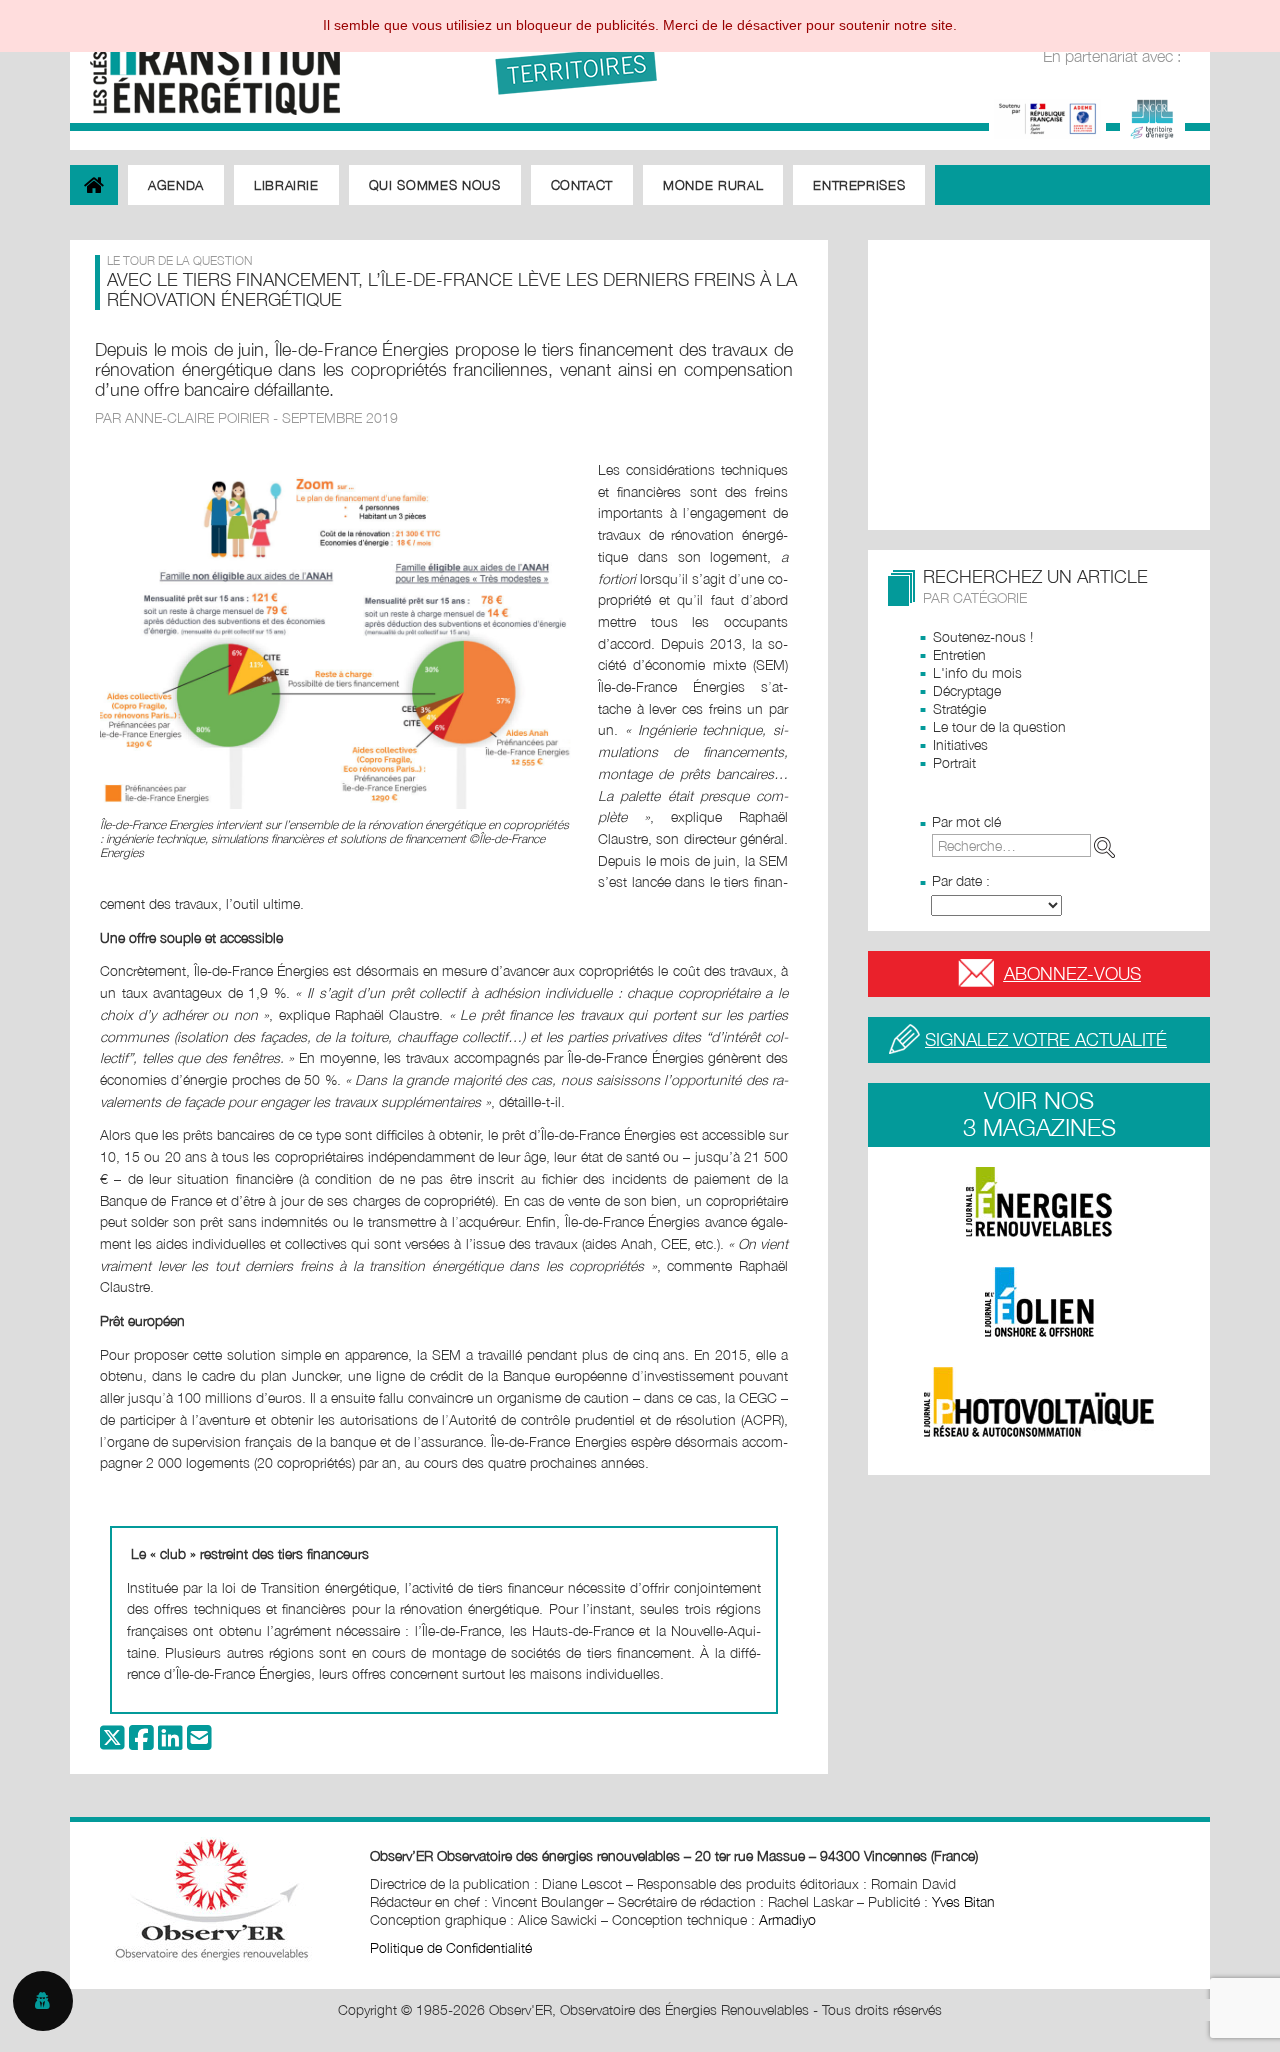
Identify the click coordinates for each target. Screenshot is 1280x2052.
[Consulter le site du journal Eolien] (1039, 1302)
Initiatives (960, 744)
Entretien (959, 654)
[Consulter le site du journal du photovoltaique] (1039, 1402)
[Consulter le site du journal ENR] (1039, 1202)
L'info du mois (977, 672)
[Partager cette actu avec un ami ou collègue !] (199, 1742)
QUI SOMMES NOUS (435, 185)
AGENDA (176, 185)
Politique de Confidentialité (451, 1947)
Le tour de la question (999, 726)
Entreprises (859, 185)
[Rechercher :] (1027, 845)
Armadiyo (787, 1919)
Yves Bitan (963, 1901)
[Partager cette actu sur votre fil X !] (112, 1742)
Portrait (954, 762)
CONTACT (582, 185)
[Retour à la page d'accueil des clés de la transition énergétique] (205, 62)
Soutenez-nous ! (983, 636)
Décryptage (967, 690)
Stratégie (959, 708)
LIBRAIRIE (286, 185)
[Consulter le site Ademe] (1047, 116)
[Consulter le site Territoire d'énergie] (1152, 116)
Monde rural (713, 185)
